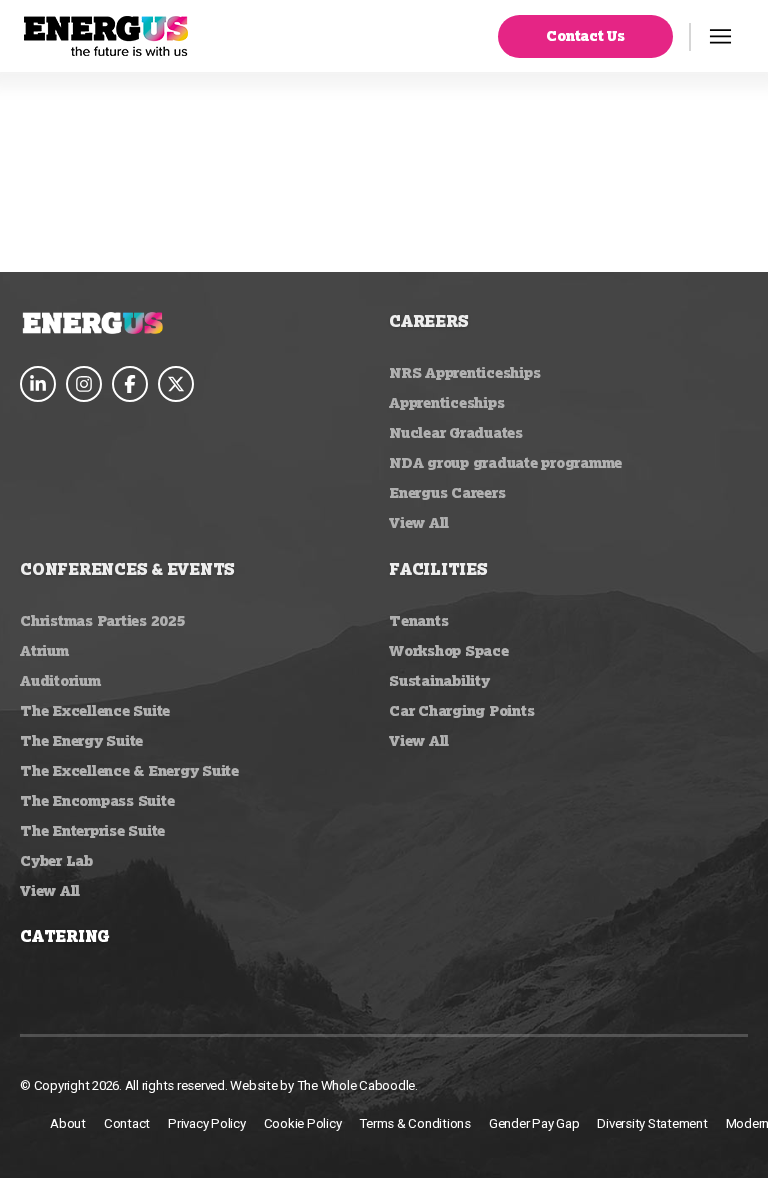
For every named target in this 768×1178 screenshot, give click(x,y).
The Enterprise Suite (92, 830)
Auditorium (60, 680)
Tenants (418, 620)
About (68, 1123)
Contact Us (585, 35)
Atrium (44, 650)
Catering (65, 936)
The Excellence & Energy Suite (129, 770)
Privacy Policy (207, 1123)
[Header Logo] (106, 36)
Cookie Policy (303, 1123)
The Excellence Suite (95, 710)
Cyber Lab (56, 860)
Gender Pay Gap (534, 1123)
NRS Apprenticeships (464, 372)
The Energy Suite (81, 740)
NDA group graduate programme (505, 462)
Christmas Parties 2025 (103, 620)
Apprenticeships (446, 402)
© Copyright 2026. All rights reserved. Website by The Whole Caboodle (217, 1085)
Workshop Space (449, 650)
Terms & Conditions (415, 1123)
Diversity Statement (652, 1123)
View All (419, 522)
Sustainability (439, 680)
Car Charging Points (461, 710)
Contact (127, 1123)
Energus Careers (447, 492)
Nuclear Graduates (456, 432)
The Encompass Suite (97, 800)
